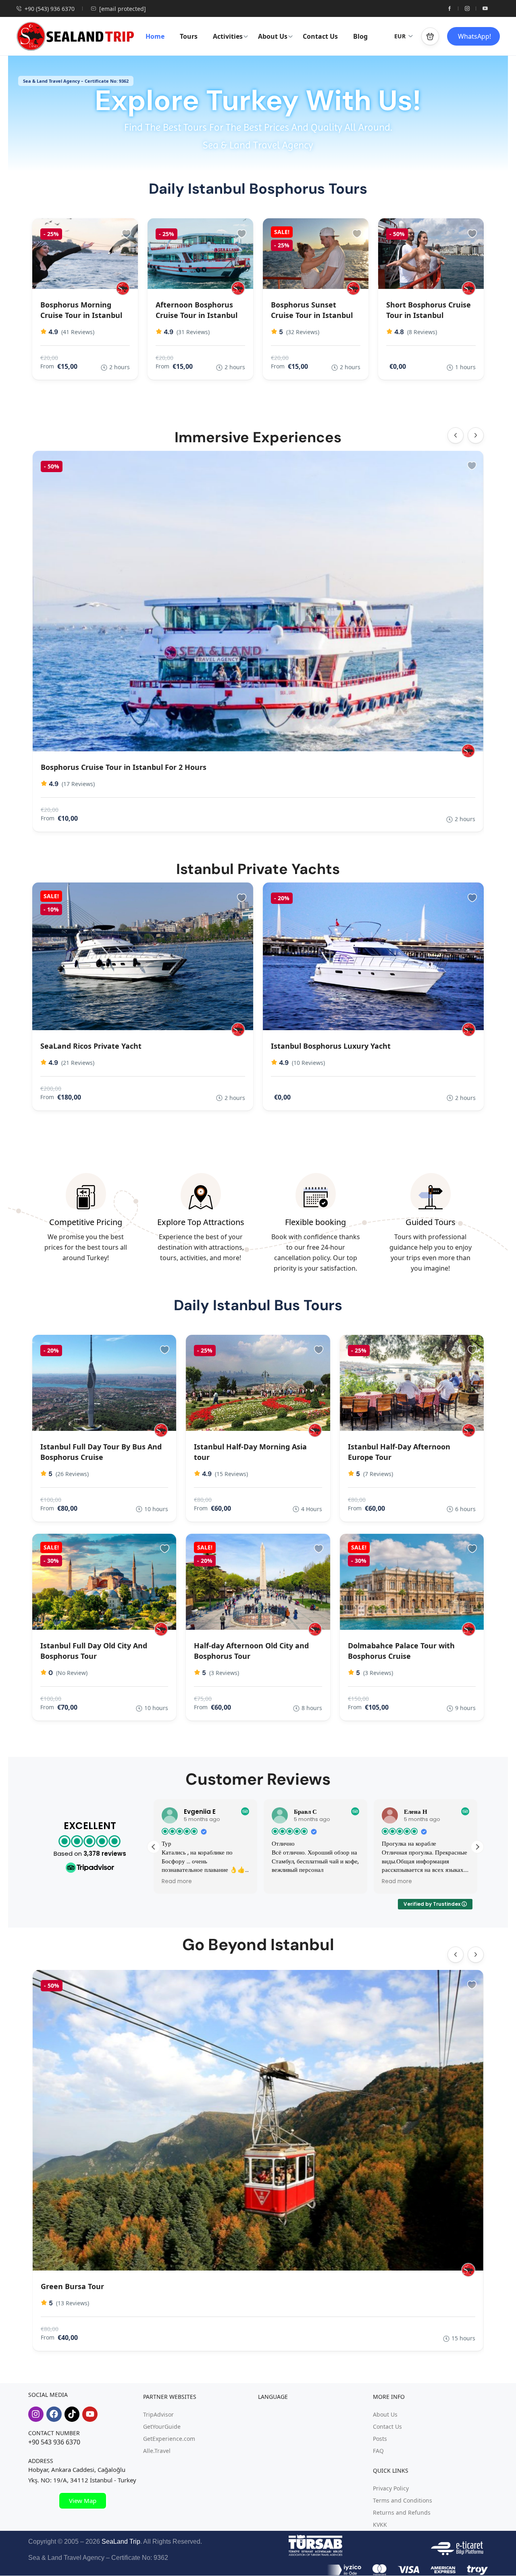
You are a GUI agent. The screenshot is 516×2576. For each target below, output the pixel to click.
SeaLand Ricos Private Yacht (91, 1046)
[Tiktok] (72, 2414)
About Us (273, 36)
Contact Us (320, 36)
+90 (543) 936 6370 (50, 9)
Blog (360, 36)
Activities (228, 36)
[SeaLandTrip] (123, 288)
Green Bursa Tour (72, 2286)
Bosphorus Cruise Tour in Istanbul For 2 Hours (124, 767)
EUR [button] (400, 36)
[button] (430, 36)
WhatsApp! (474, 36)
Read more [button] (287, 1882)
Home (155, 36)
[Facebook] (54, 2414)
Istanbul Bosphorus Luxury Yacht (331, 1046)
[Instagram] (36, 2414)
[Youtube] (90, 2414)
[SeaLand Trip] (469, 288)
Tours (189, 36)
